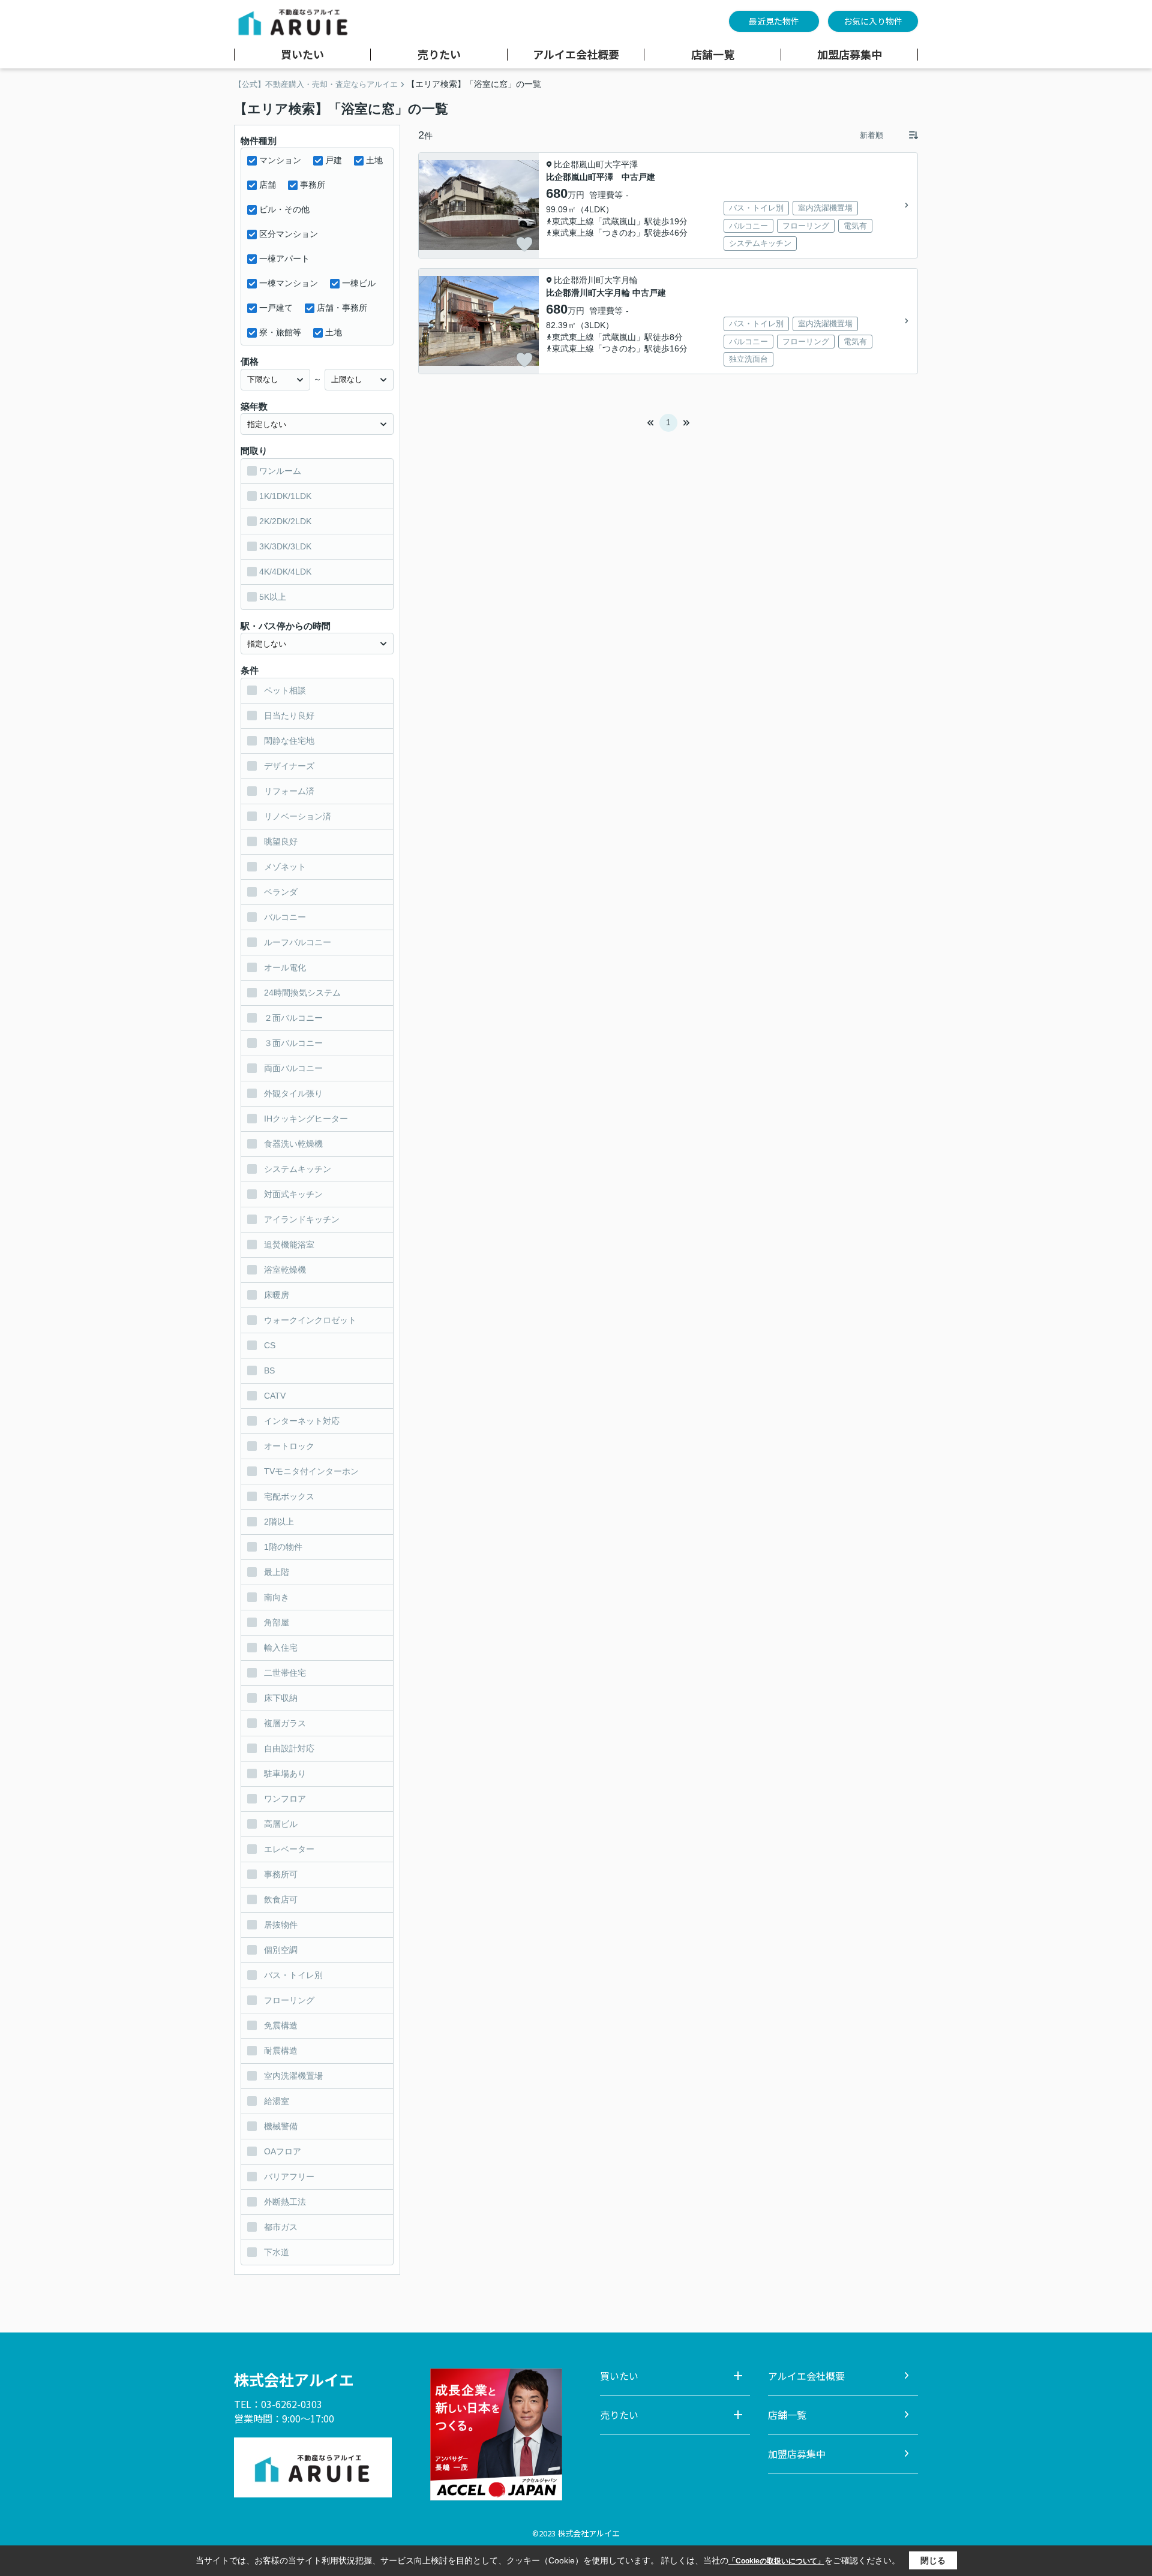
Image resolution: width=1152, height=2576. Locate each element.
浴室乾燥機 (285, 1270)
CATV (275, 1396)
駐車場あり (285, 1774)
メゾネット (285, 867)
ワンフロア (285, 1799)
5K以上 (273, 597)
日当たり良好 (289, 716)
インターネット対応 (302, 1421)
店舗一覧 (713, 55)
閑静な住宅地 (289, 741)
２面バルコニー (293, 1018)
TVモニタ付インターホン (311, 1471)
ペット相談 (285, 690)
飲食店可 (281, 1899)
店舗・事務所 (342, 308)
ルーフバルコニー (298, 942)
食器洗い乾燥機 (293, 1144)
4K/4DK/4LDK (285, 572)
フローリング (289, 2000)
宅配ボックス (289, 1496)
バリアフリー (289, 2177)
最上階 (277, 1572)
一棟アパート (284, 258)
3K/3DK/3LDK (285, 546)
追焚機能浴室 (289, 1245)
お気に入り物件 (873, 21)
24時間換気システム (302, 993)
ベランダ (281, 892)
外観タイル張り (293, 1093)
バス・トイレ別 (293, 1975)
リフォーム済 (289, 791)
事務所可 (281, 1874)
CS (270, 1345)
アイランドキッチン (302, 1219)
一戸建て (276, 308)
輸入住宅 (281, 1648)
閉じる (933, 2560)
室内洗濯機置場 (293, 2076)
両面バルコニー (293, 1068)
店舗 (268, 185)
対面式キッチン (293, 1194)
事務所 (313, 185)
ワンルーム (280, 471)
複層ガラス (285, 1723)
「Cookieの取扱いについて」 (776, 2561)
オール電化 (285, 967)
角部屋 (277, 1622)
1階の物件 (283, 1547)
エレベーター (289, 1849)
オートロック (289, 1446)
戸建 (334, 160)
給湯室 (277, 2101)
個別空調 (281, 1950)
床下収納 (281, 1698)
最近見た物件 (774, 21)
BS (269, 1370)
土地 (374, 160)
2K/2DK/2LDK (285, 521)
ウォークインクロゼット (310, 1320)
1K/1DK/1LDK (285, 496)
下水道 (277, 2252)
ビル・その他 (284, 209)
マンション (280, 160)
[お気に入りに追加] (524, 244)
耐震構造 (281, 2051)
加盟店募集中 (850, 55)
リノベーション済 (298, 816)
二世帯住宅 (285, 1673)
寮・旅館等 (280, 332)
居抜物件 (281, 1925)
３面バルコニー (293, 1043)
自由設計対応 (289, 1748)
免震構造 (281, 2025)
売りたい (439, 55)
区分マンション (289, 234)
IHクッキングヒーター (306, 1119)
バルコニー (285, 917)
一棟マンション (289, 283)
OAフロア (283, 2151)
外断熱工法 (285, 2202)
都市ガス (281, 2227)
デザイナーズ (289, 766)
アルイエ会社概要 (576, 55)
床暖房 (277, 1295)
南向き (277, 1597)
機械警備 (281, 2126)
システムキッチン (298, 1169)
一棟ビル (359, 283)
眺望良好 (281, 841)
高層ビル (281, 1824)
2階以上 (279, 1522)
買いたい (302, 55)
